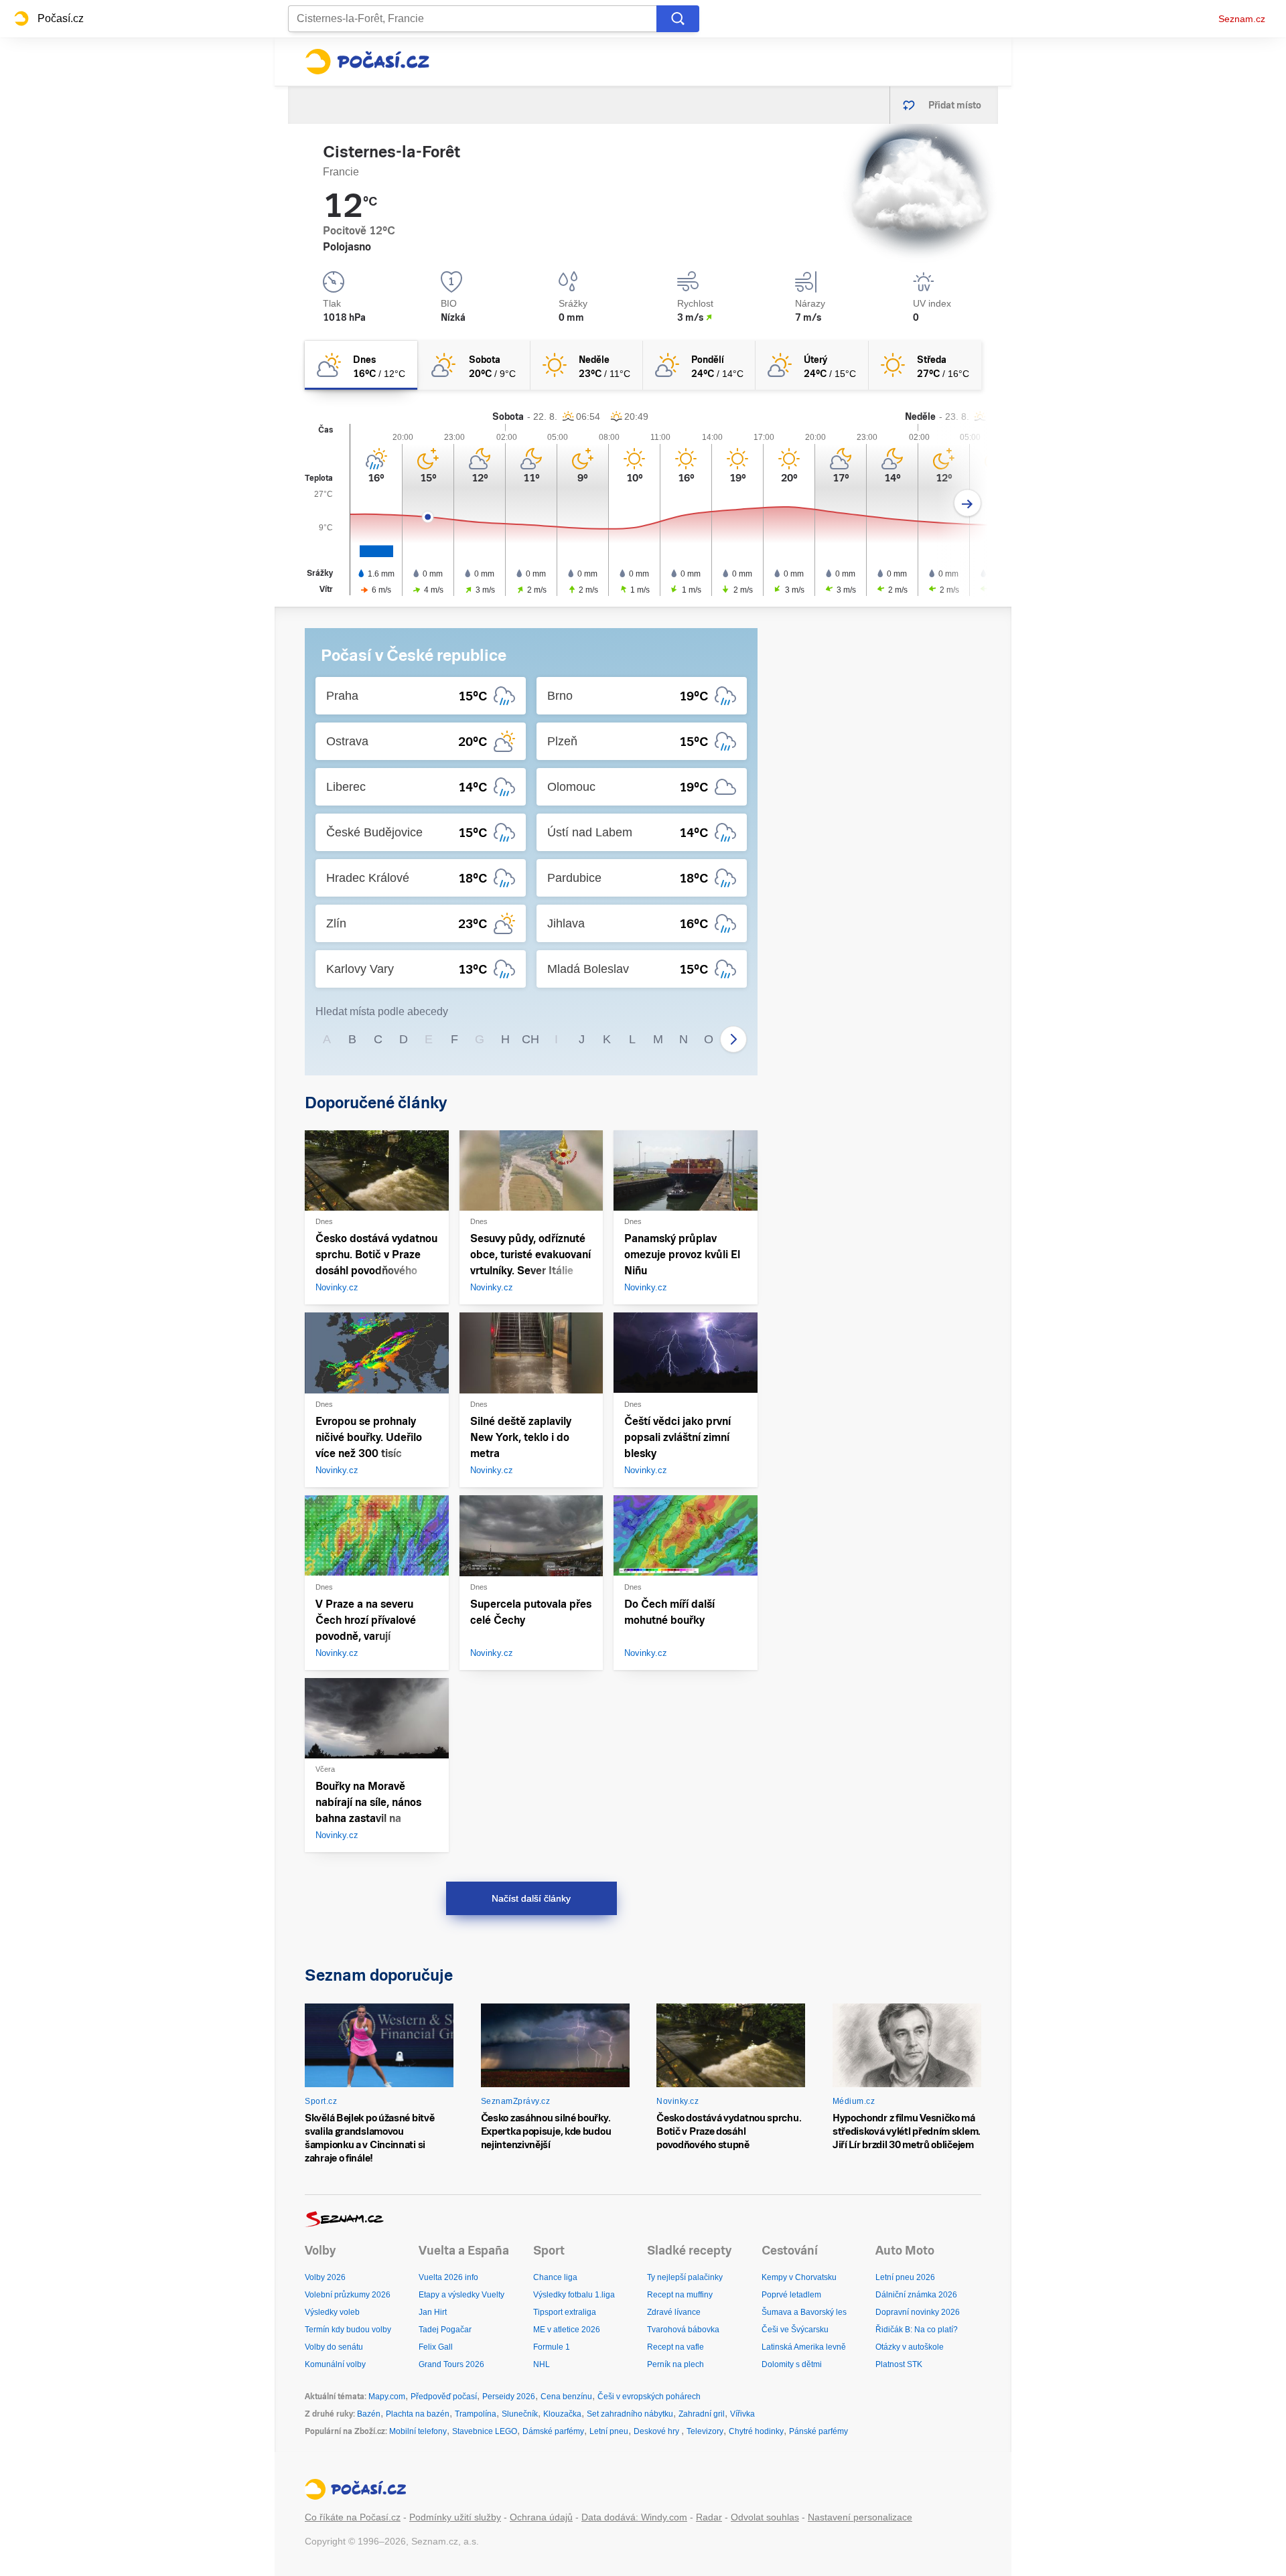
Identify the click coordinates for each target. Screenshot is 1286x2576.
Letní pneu (609, 2431)
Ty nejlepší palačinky (685, 2277)
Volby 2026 (325, 2277)
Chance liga (555, 2277)
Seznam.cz (1242, 19)
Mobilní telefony (418, 2431)
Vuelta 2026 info (448, 2277)
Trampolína (476, 2414)
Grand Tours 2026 (451, 2364)
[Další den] (968, 503)
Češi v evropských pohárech (649, 2397)
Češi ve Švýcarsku (795, 2330)
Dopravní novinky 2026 (918, 2312)
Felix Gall (436, 2347)
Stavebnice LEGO (485, 2431)
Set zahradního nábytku (630, 2414)
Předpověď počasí (444, 2397)
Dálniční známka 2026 (916, 2295)
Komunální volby (335, 2364)
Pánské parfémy (818, 2431)
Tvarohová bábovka (683, 2330)
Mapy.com (387, 2397)
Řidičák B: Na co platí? (917, 2330)
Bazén (369, 2414)
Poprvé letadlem (791, 2295)
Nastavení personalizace (860, 2517)
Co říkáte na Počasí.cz (353, 2517)
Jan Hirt (433, 2312)
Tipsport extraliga (565, 2312)
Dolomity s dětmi (792, 2364)
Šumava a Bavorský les (804, 2312)
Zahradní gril (702, 2414)
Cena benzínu (566, 2397)
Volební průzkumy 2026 (348, 2295)
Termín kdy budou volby (348, 2330)
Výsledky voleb (332, 2312)
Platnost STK (899, 2364)
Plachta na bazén (418, 2414)
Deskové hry (657, 2431)
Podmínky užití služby (455, 2517)
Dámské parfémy (553, 2431)
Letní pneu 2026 (905, 2277)
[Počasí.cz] (367, 62)
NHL (542, 2364)
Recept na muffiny (680, 2295)
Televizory (705, 2431)
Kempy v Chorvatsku (799, 2277)
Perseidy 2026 (509, 2397)
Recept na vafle (675, 2347)
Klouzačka (562, 2414)
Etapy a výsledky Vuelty (461, 2295)
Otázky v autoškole (910, 2347)
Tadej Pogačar (445, 2330)
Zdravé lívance (674, 2312)
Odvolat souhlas (765, 2517)
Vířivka (742, 2414)
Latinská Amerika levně (804, 2347)
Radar (709, 2517)
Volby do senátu (334, 2347)
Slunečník (520, 2414)
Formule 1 (552, 2347)
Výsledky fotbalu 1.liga (574, 2295)
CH (530, 1039)
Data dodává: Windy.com (634, 2517)
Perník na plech (675, 2364)
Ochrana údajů (541, 2517)
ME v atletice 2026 (567, 2330)
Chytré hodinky (756, 2431)
